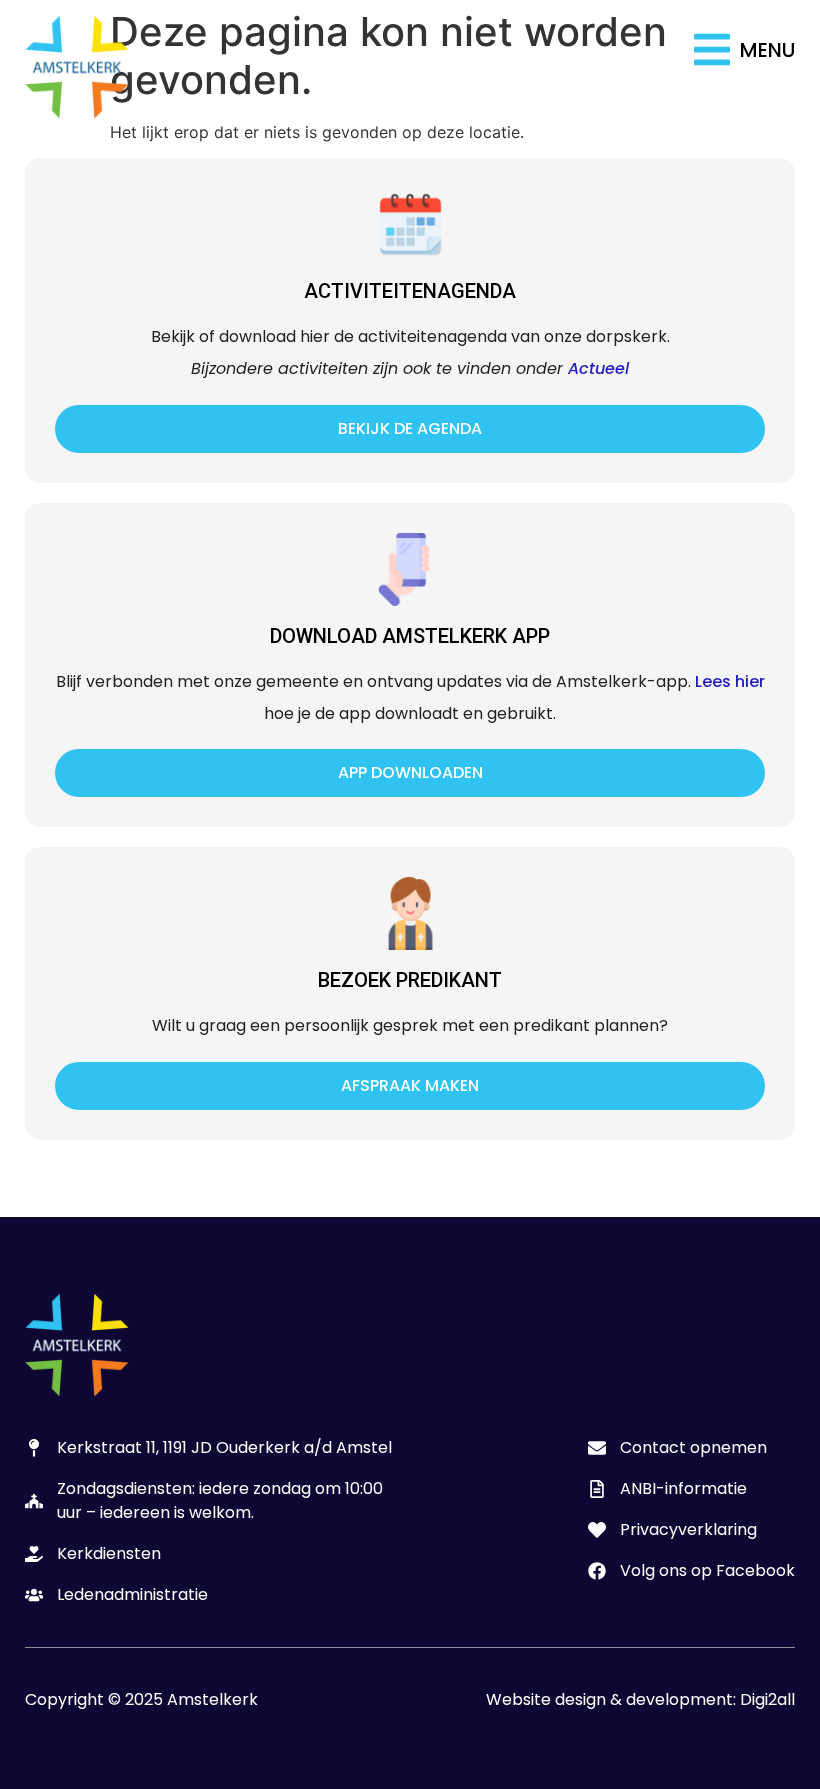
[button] (744, 49)
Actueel (598, 368)
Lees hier (730, 681)
